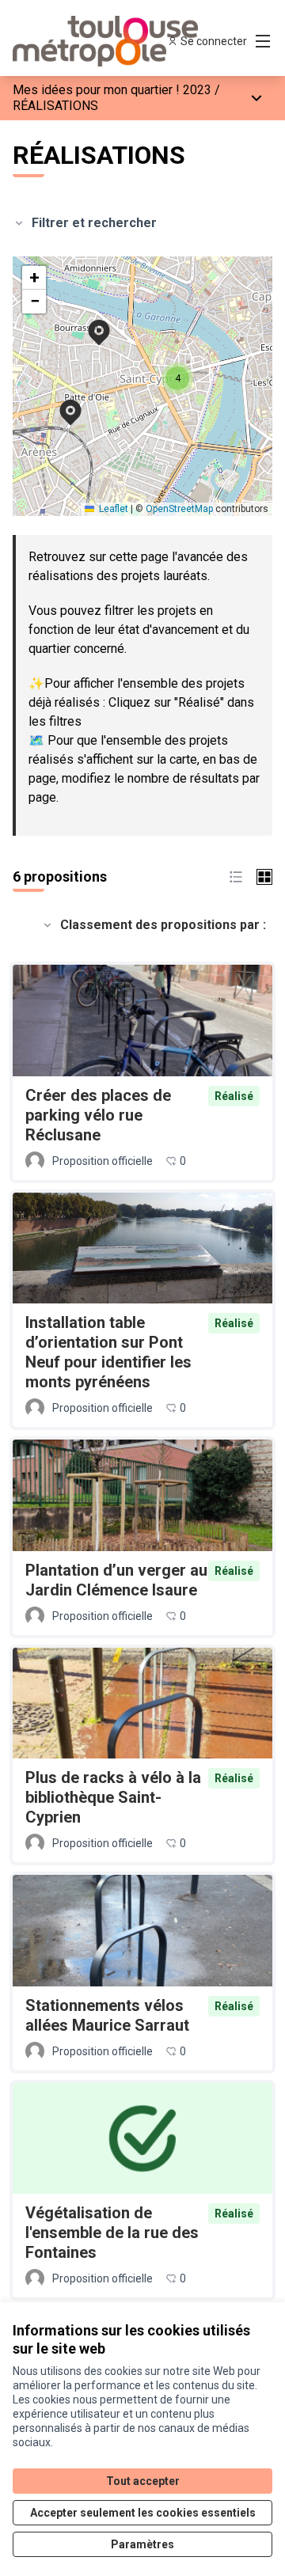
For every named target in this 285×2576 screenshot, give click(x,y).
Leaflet (112, 509)
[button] (89, 322)
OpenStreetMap (179, 509)
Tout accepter (143, 2481)
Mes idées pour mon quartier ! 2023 (112, 90)
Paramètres (142, 2544)
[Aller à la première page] (108, 41)
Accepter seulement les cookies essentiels (143, 2513)
